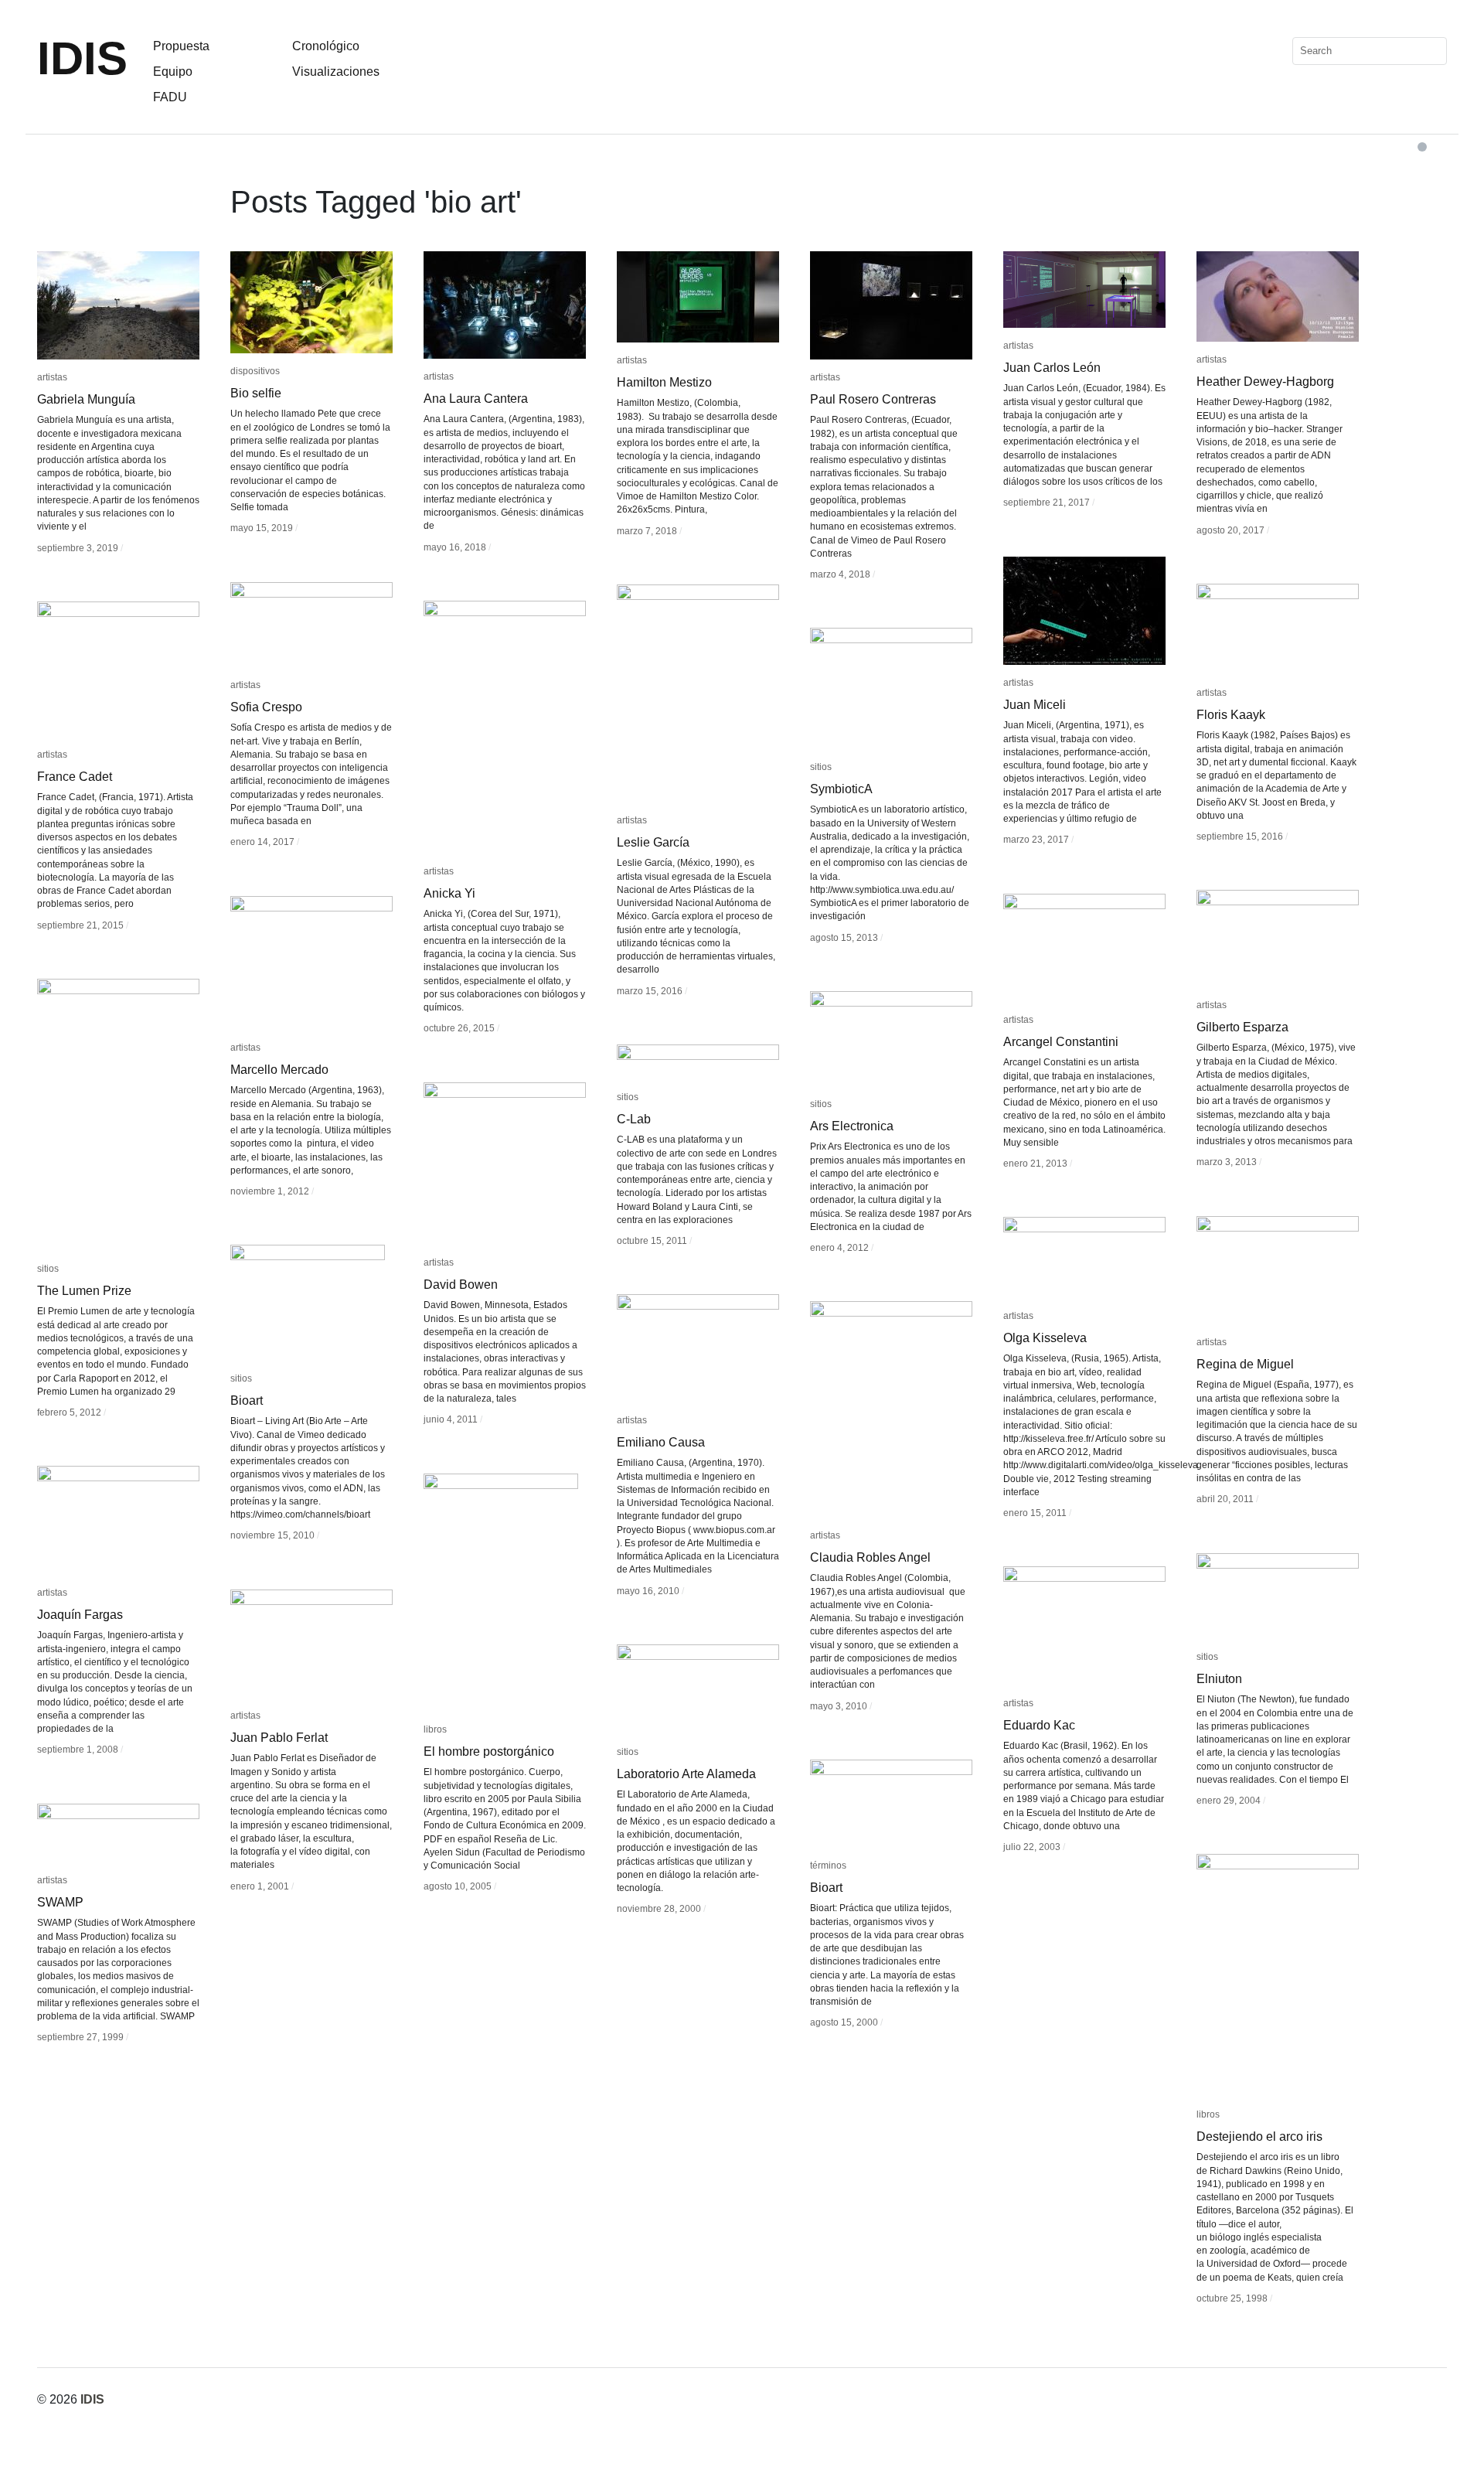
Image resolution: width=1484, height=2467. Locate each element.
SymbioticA (841, 789)
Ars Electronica (852, 1126)
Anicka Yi (449, 893)
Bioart (247, 1400)
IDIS (82, 58)
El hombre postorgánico (489, 1751)
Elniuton (1219, 1679)
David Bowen (461, 1285)
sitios (821, 767)
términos (828, 1866)
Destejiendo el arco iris (1259, 2136)
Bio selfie (256, 393)
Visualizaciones (336, 72)
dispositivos (255, 371)
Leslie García (653, 842)
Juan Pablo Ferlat (279, 1738)
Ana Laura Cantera (476, 399)
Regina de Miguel (1245, 1364)
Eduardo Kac (1039, 1725)
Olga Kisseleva (1045, 1338)
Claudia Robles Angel (870, 1557)
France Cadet (75, 777)
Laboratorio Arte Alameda (686, 1774)
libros (435, 1729)
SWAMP (60, 1902)
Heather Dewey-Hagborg (1265, 382)
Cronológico (326, 46)
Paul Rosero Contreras (873, 399)
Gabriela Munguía (86, 399)
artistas (52, 377)
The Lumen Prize (84, 1291)
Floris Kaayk (1231, 715)
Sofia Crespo (266, 707)
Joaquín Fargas (80, 1615)
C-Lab (634, 1119)
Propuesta (181, 46)
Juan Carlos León (1052, 368)
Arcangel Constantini (1061, 1042)
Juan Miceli (1035, 705)
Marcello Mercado (279, 1070)
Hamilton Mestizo (664, 382)
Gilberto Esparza (1242, 1027)
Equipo (173, 72)
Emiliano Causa (661, 1442)
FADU (170, 97)
